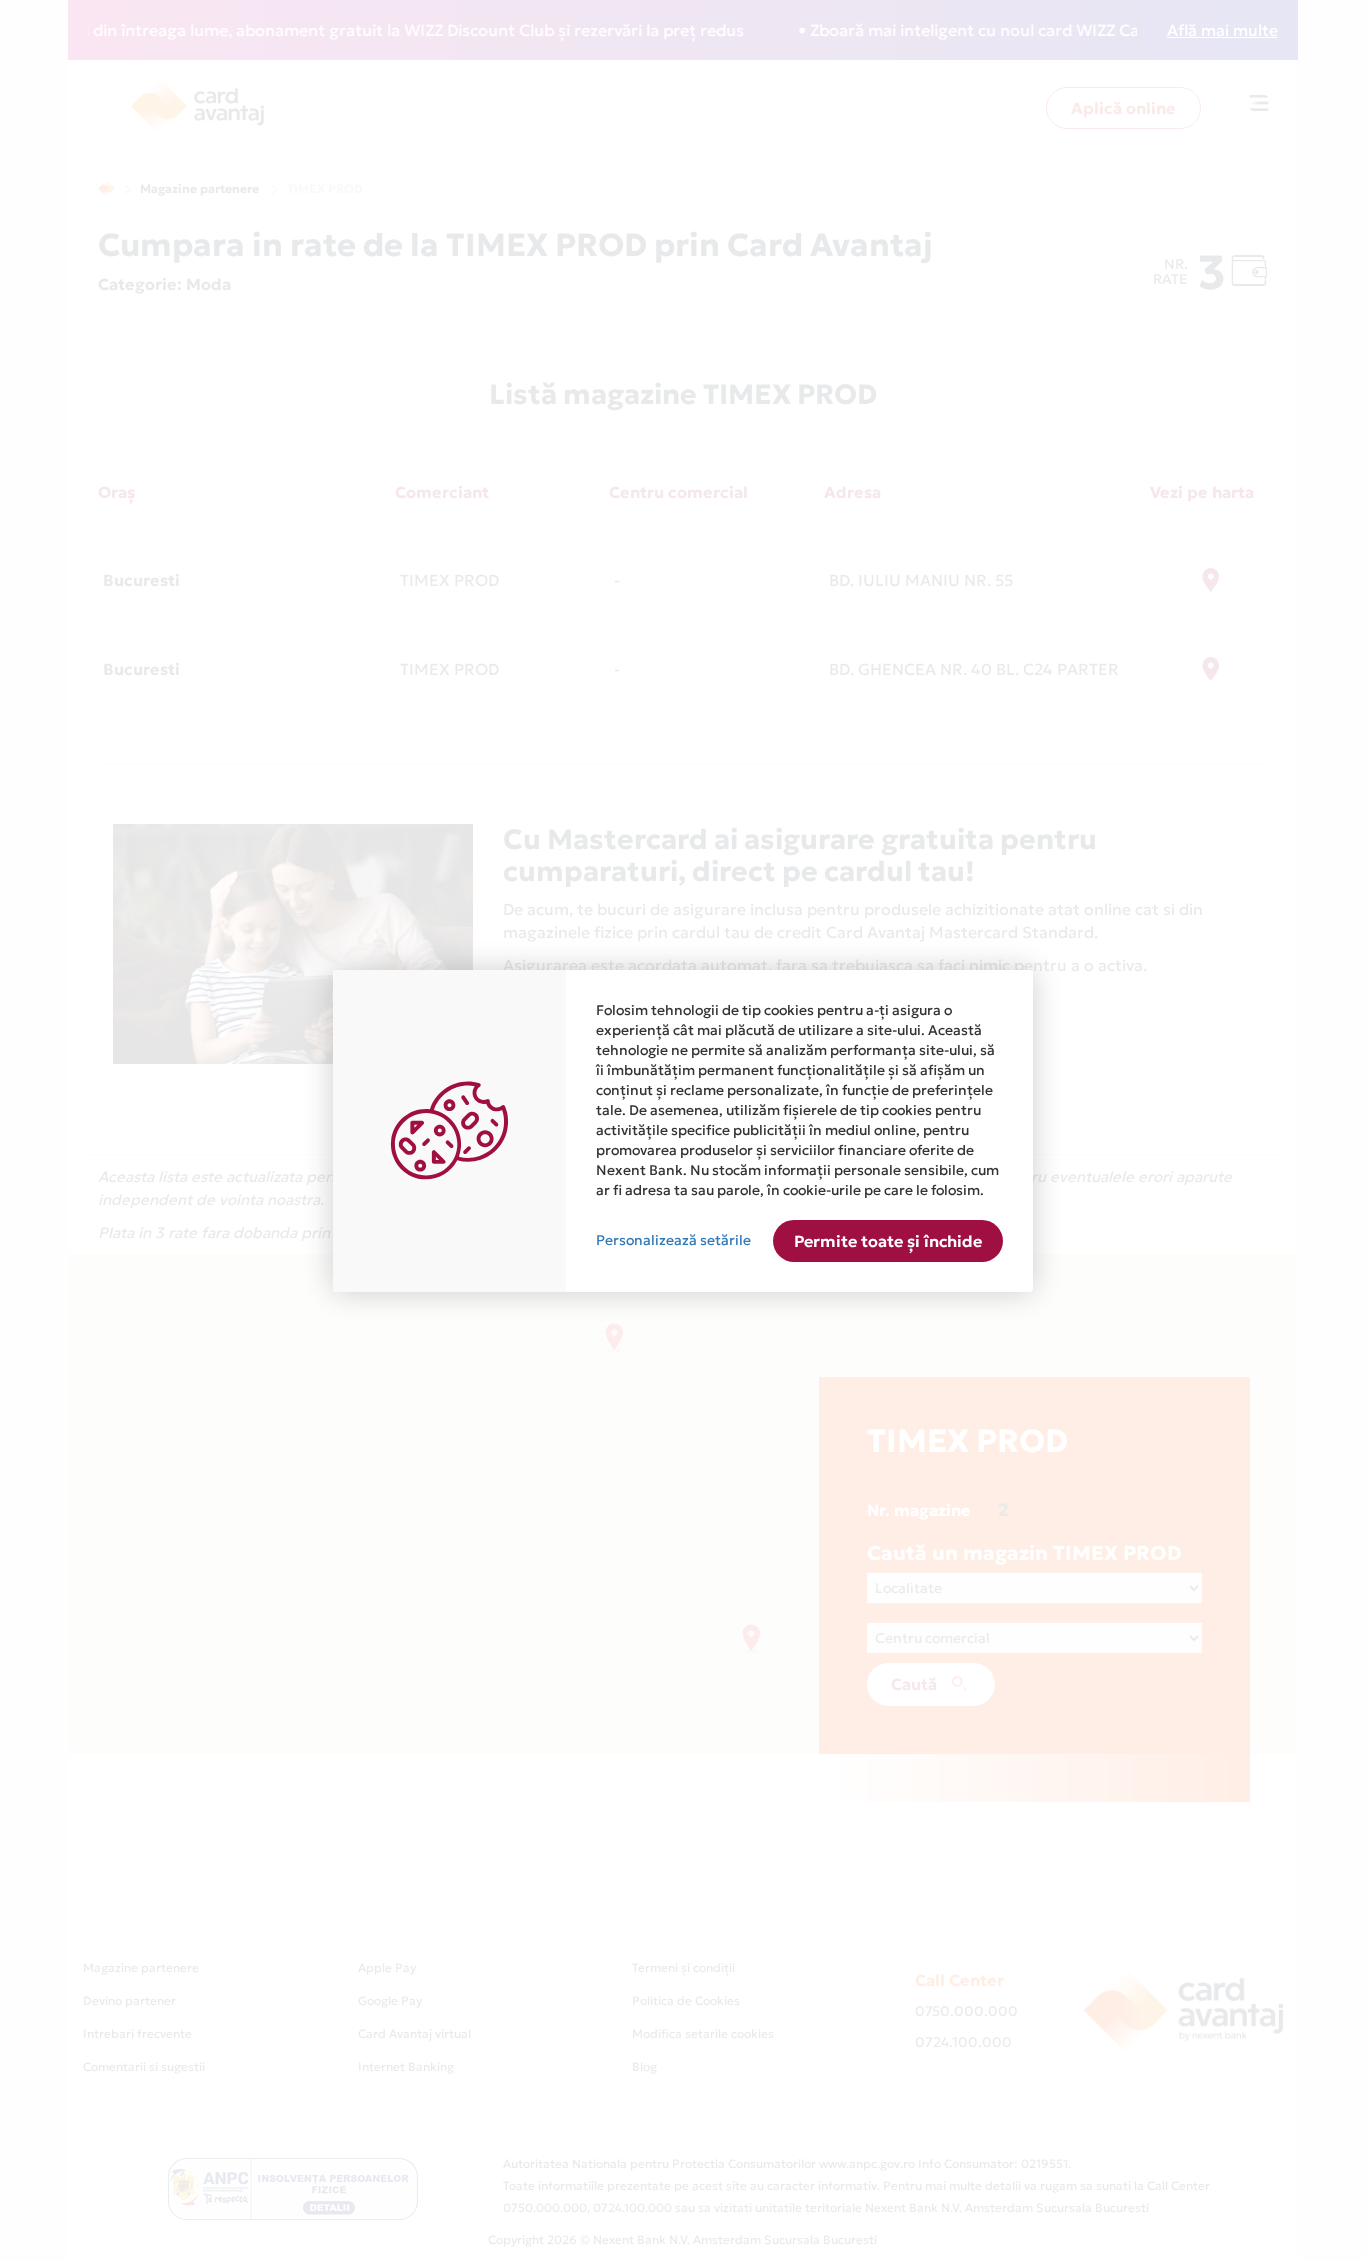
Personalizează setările (673, 1240)
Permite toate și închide (888, 1241)
